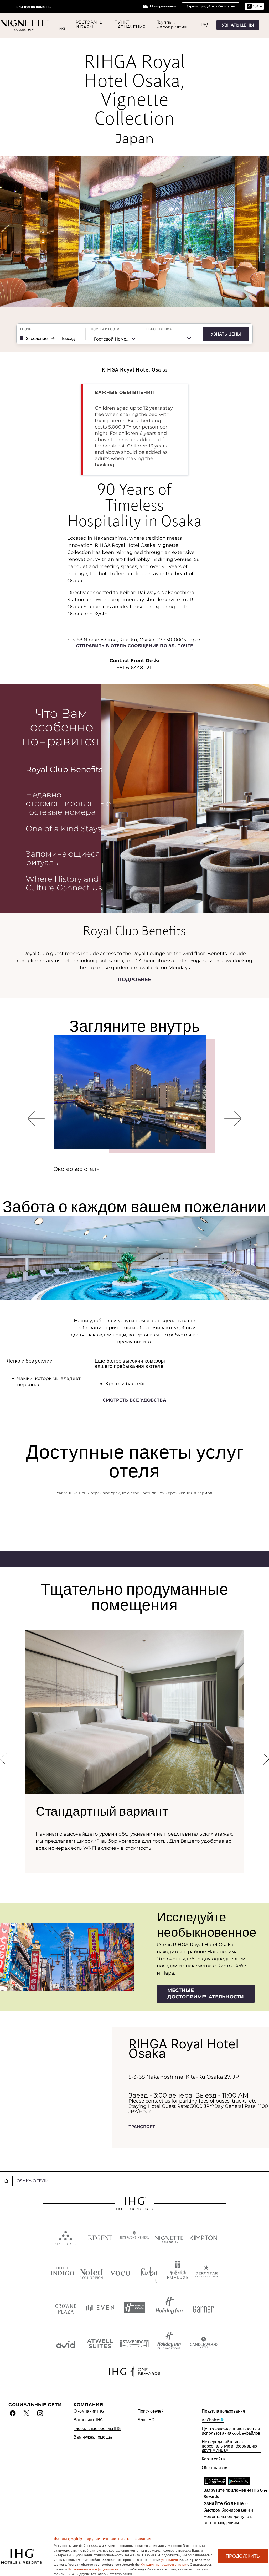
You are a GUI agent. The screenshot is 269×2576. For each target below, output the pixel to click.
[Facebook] (14, 2413)
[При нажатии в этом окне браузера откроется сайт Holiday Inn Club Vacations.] (169, 2343)
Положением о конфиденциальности (97, 2569)
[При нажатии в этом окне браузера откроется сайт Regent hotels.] (100, 2237)
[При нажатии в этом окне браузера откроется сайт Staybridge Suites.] (134, 2343)
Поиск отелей (151, 2411)
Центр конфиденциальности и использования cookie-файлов (231, 2431)
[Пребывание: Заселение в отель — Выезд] (50, 338)
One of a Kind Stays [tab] (63, 829)
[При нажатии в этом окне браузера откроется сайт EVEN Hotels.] (100, 2308)
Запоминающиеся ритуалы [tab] (63, 858)
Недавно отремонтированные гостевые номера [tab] (68, 803)
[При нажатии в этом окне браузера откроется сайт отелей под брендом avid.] (66, 2343)
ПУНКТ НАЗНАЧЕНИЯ (130, 25)
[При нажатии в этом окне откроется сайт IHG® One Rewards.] (134, 2372)
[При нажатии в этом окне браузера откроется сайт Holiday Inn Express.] (134, 2308)
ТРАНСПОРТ (142, 2127)
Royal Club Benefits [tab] (64, 769)
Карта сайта (213, 2459)
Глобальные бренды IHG (97, 2428)
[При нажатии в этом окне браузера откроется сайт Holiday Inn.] (169, 2308)
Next (233, 1125)
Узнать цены (226, 334)
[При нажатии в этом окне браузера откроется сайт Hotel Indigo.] (63, 2272)
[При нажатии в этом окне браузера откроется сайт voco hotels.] (120, 2272)
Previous (37, 1125)
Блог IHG (146, 2420)
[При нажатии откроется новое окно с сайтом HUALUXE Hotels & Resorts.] (178, 2272)
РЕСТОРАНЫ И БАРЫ (90, 25)
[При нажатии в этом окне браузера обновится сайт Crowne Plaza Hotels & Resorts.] (66, 2308)
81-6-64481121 (135, 668)
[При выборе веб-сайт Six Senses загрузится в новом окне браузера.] (66, 2237)
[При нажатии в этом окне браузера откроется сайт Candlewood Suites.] (203, 2343)
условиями (170, 2559)
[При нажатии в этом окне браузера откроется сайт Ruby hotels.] (149, 2272)
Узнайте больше (224, 2503)
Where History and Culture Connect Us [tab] (64, 883)
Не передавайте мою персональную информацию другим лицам (229, 2446)
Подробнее (134, 980)
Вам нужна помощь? (93, 2437)
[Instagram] (40, 2413)
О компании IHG (89, 2411)
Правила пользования (223, 2411)
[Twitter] (26, 2413)
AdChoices (211, 2420)
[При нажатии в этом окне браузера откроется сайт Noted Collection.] (91, 2272)
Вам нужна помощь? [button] (34, 7)
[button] (254, 6)
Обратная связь (217, 2468)
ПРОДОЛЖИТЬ (243, 2556)
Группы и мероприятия (172, 25)
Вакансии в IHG (88, 2420)
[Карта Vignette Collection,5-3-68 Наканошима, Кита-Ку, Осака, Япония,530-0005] (56, 2087)
